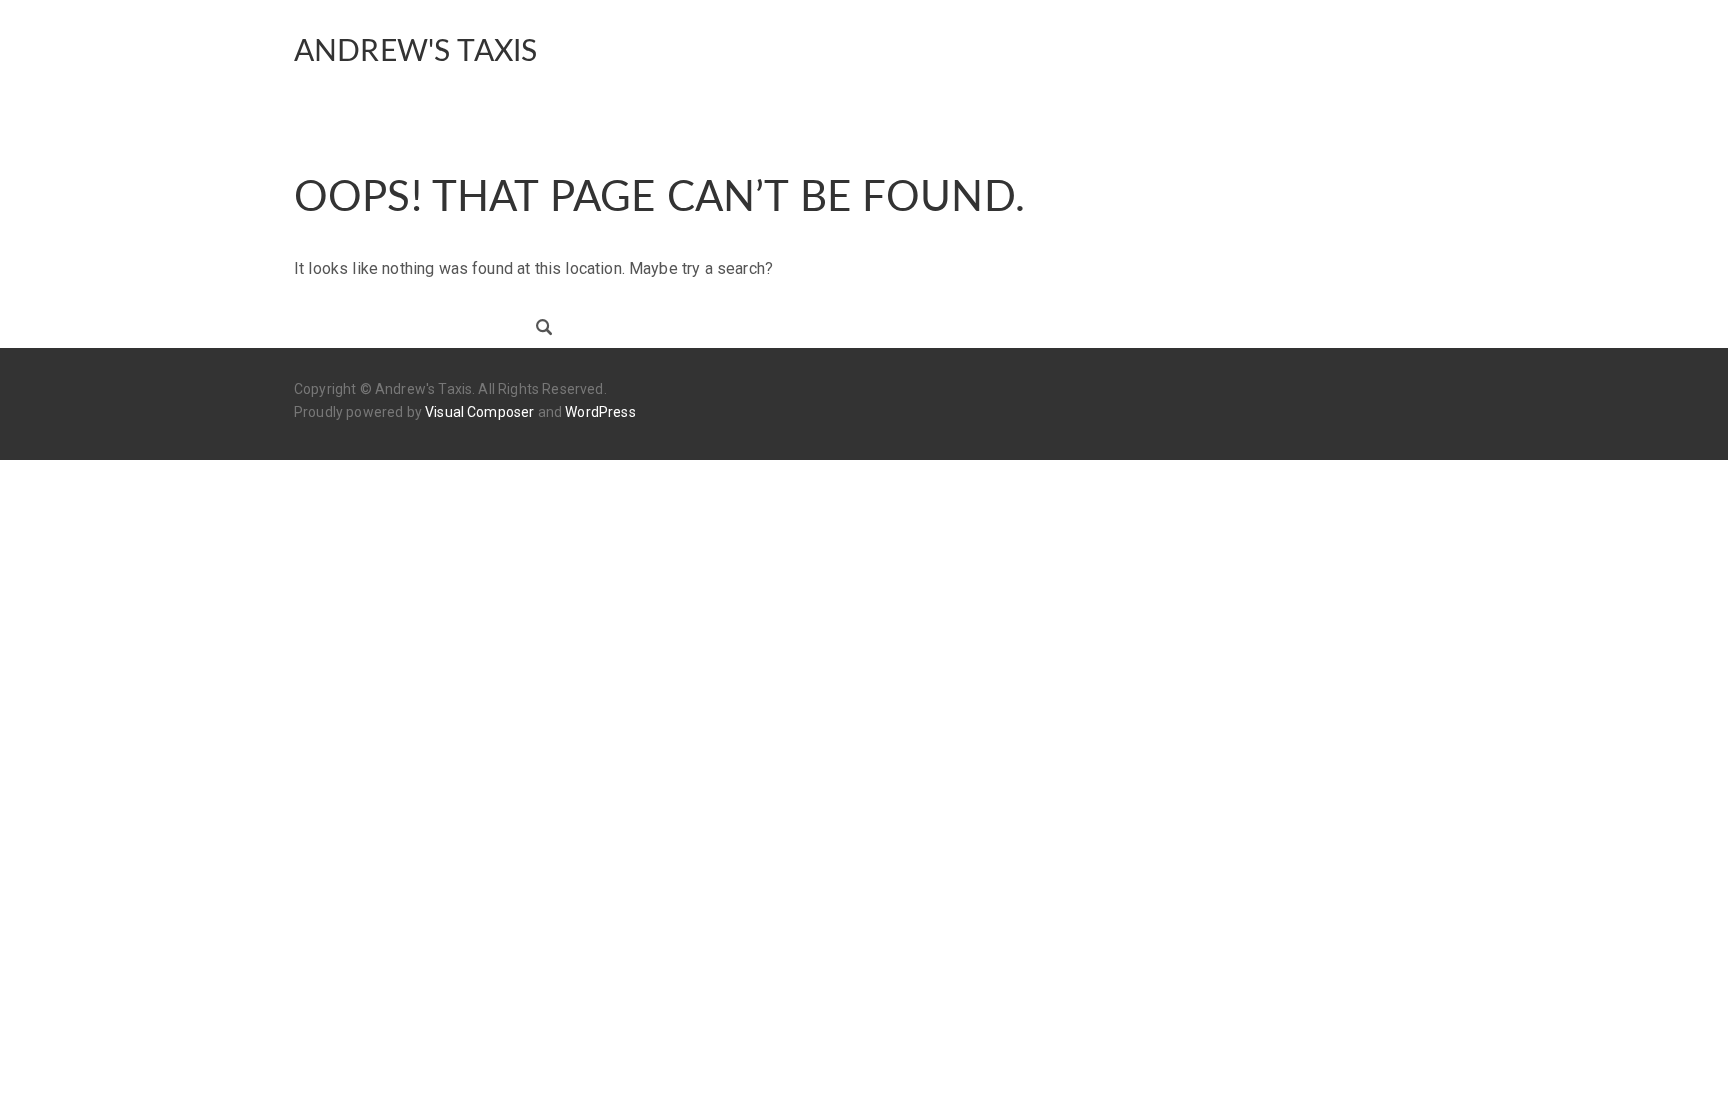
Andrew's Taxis (415, 52)
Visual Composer (479, 412)
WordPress (600, 412)
